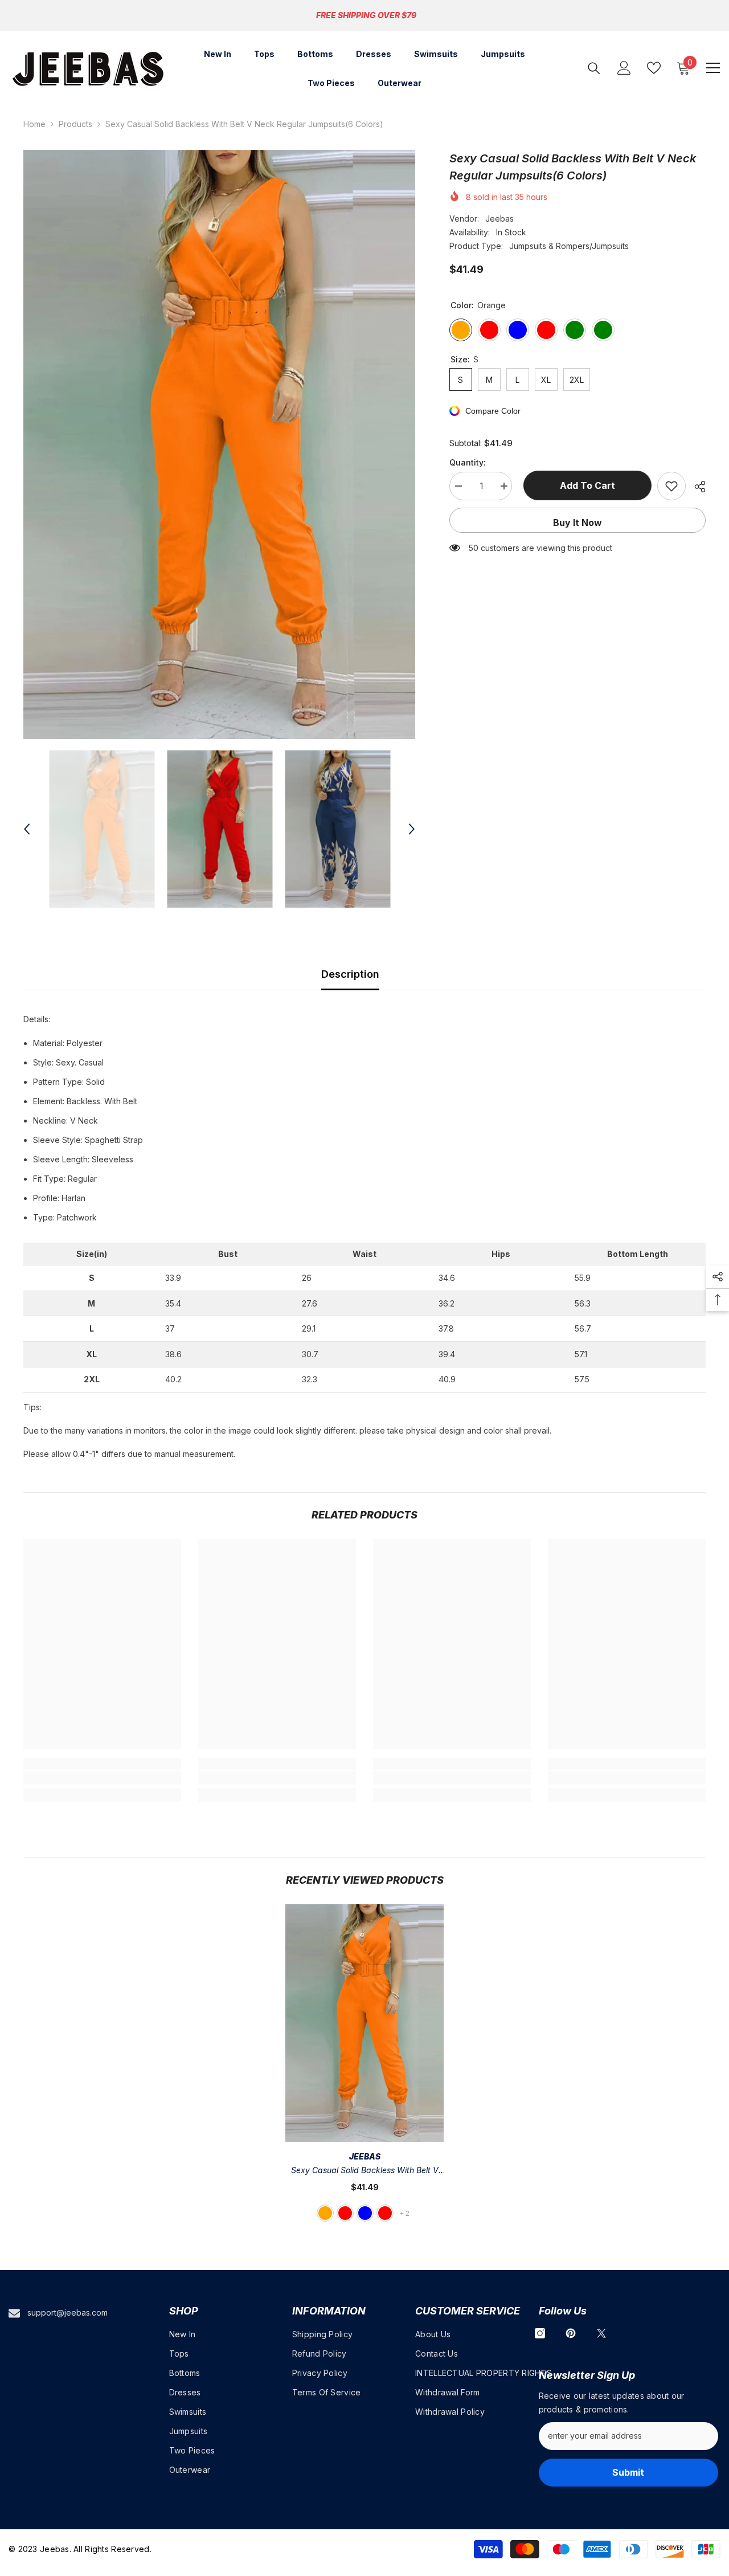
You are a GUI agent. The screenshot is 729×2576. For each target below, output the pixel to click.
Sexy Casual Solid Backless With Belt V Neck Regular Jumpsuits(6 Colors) (365, 2171)
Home (34, 124)
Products (75, 124)
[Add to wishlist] (671, 486)
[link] (102, 1778)
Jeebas (499, 219)
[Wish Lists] (654, 68)
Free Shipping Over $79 (366, 15)
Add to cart (585, 485)
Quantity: (468, 462)
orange (325, 2213)
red (345, 2213)
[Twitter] (601, 2333)
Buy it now (578, 522)
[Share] (696, 487)
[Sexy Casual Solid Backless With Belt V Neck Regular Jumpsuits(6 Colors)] (364, 2023)
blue (365, 2213)
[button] (27, 829)
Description (350, 974)
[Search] (594, 68)
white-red (385, 2213)
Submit (628, 2472)
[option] (220, 444)
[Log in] (624, 68)
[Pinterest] (571, 2333)
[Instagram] (540, 2333)
